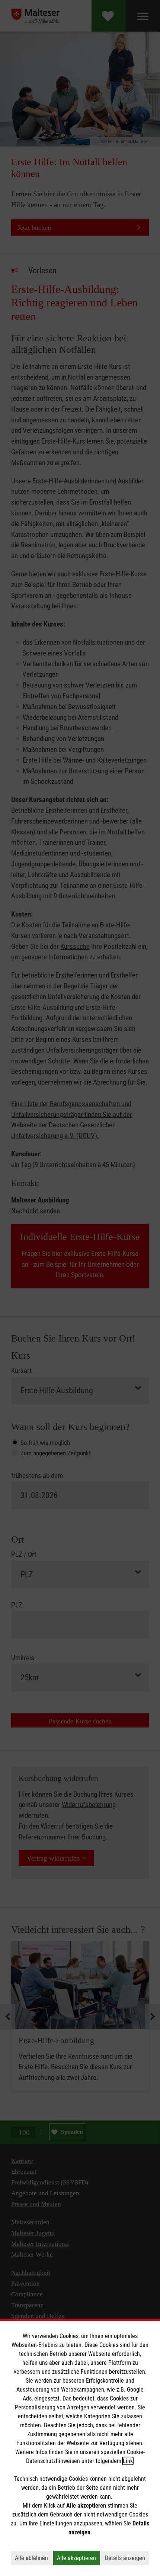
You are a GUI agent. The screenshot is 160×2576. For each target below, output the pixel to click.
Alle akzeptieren (78, 2558)
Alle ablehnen (33, 2558)
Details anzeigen (127, 2558)
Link (128, 2461)
